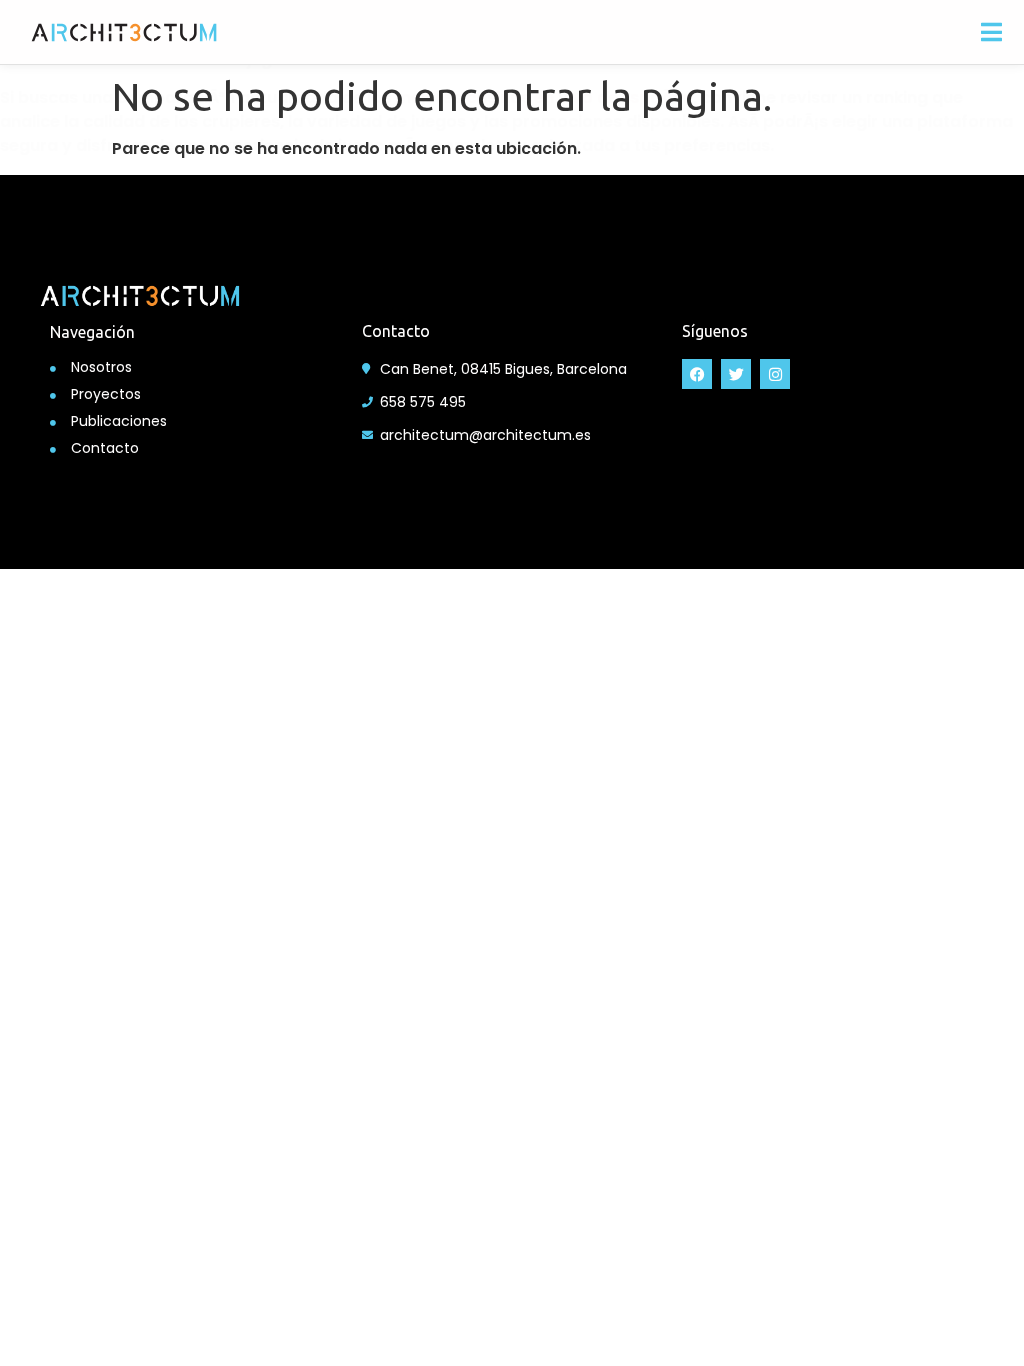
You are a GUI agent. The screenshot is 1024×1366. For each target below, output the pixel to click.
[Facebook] (697, 374)
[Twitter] (736, 374)
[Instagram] (775, 374)
